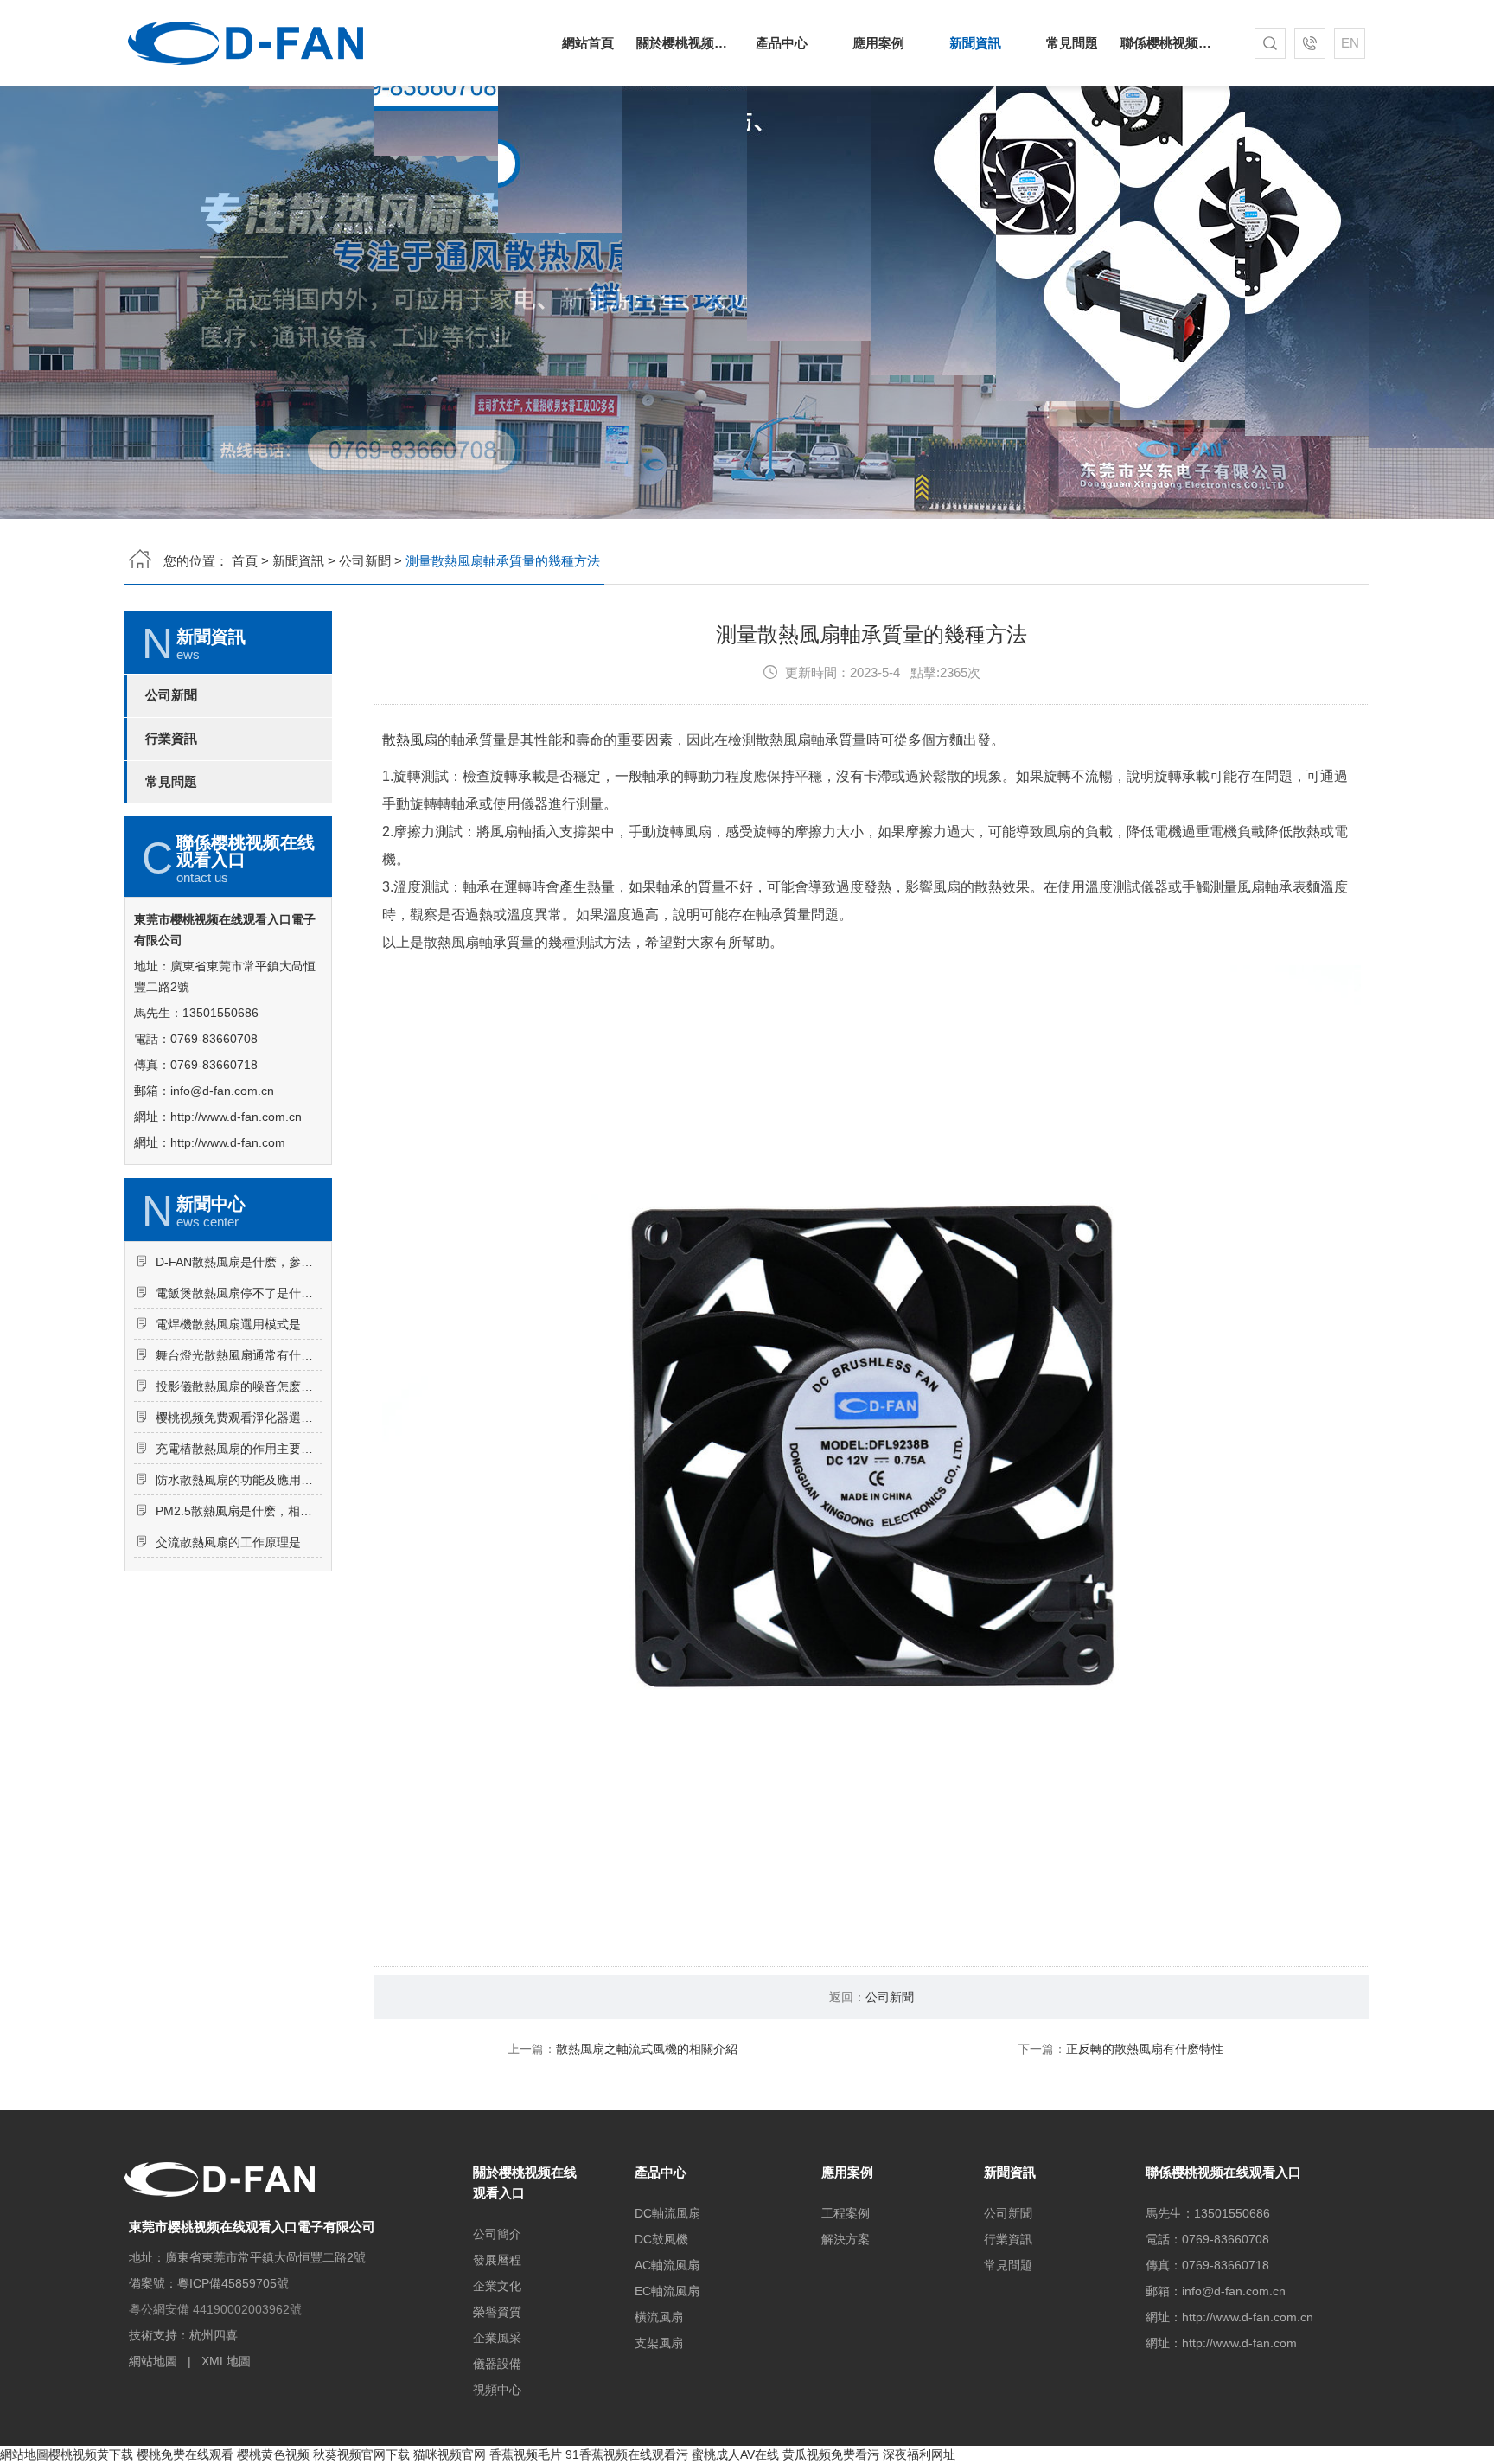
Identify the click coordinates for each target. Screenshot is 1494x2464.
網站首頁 (588, 43)
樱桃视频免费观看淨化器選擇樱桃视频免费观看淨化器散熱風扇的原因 (239, 1418)
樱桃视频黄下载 (91, 2454)
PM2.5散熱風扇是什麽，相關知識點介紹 (239, 1511)
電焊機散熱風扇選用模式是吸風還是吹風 (239, 1324)
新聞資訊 (975, 43)
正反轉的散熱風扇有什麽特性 (1145, 2049)
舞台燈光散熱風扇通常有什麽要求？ (239, 1355)
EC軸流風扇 (667, 2291)
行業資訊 (171, 739)
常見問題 (1072, 43)
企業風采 (497, 2338)
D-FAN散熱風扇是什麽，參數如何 (239, 1262)
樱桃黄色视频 (273, 2454)
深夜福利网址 (919, 2454)
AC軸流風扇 (667, 2265)
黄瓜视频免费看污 (831, 2454)
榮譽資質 (497, 2312)
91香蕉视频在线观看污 (627, 2454)
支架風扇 (659, 2343)
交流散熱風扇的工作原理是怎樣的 (239, 1542)
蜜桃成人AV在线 (735, 2454)
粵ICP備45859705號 (233, 2283)
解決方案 (846, 2239)
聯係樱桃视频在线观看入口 (1169, 43)
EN (1350, 43)
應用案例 (878, 43)
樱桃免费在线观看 (185, 2454)
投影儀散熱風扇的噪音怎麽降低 (239, 1386)
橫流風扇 (659, 2317)
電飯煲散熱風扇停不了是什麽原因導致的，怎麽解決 (239, 1293)
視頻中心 (497, 2390)
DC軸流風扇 (667, 2213)
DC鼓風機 (661, 2239)
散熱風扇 (410, 740)
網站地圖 (153, 2361)
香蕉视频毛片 (526, 2454)
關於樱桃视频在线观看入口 (685, 43)
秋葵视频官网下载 (361, 2454)
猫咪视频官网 (450, 2454)
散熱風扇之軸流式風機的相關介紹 (647, 2049)
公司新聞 (365, 561)
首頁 (245, 561)
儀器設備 (497, 2364)
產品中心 (782, 43)
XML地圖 (226, 2361)
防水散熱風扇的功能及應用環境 (239, 1480)
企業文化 (497, 2286)
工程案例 (846, 2213)
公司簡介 (497, 2234)
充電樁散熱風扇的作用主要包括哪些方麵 (239, 1449)
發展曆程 (497, 2260)
